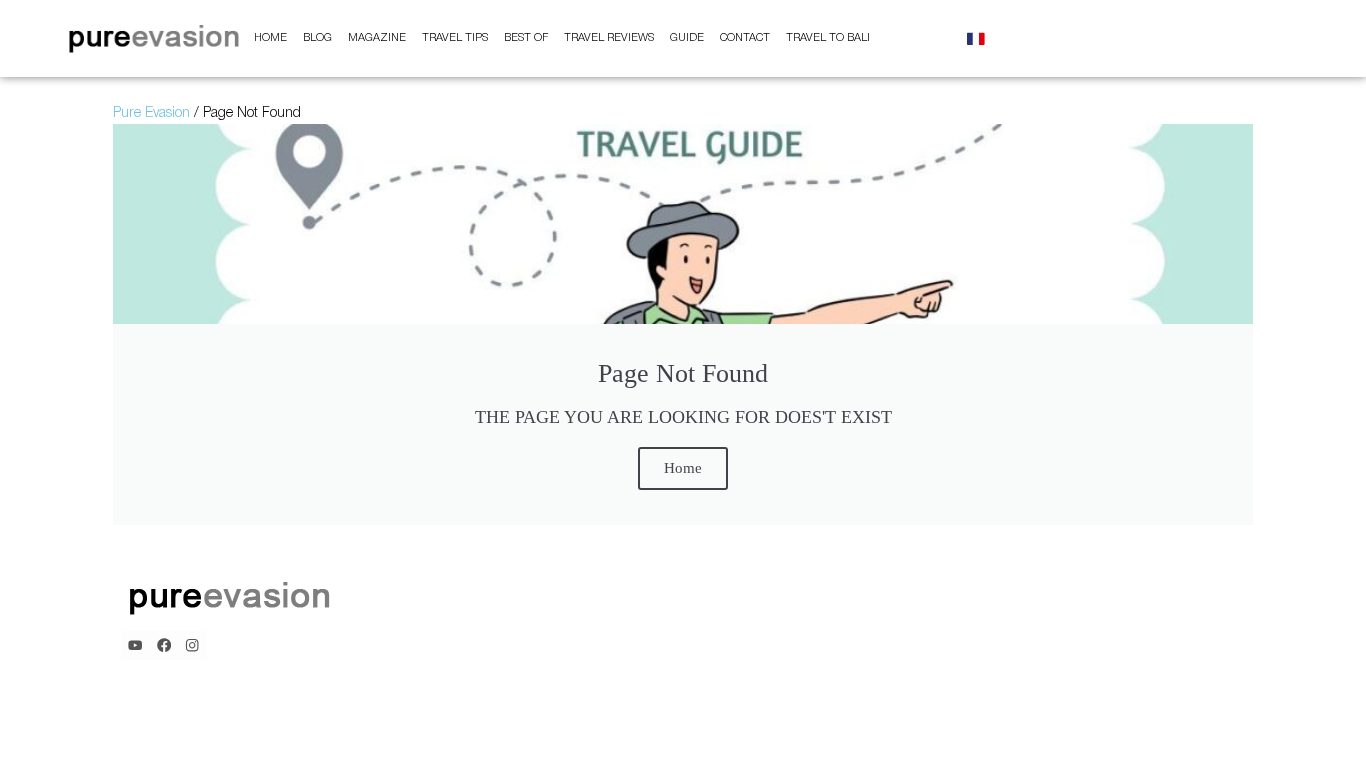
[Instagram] (192, 645)
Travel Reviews (609, 38)
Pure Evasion (151, 113)
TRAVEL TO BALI (828, 38)
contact (745, 38)
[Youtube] (135, 645)
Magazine (377, 38)
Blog (317, 38)
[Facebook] (163, 645)
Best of (526, 38)
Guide (687, 38)
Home (270, 38)
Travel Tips (455, 38)
